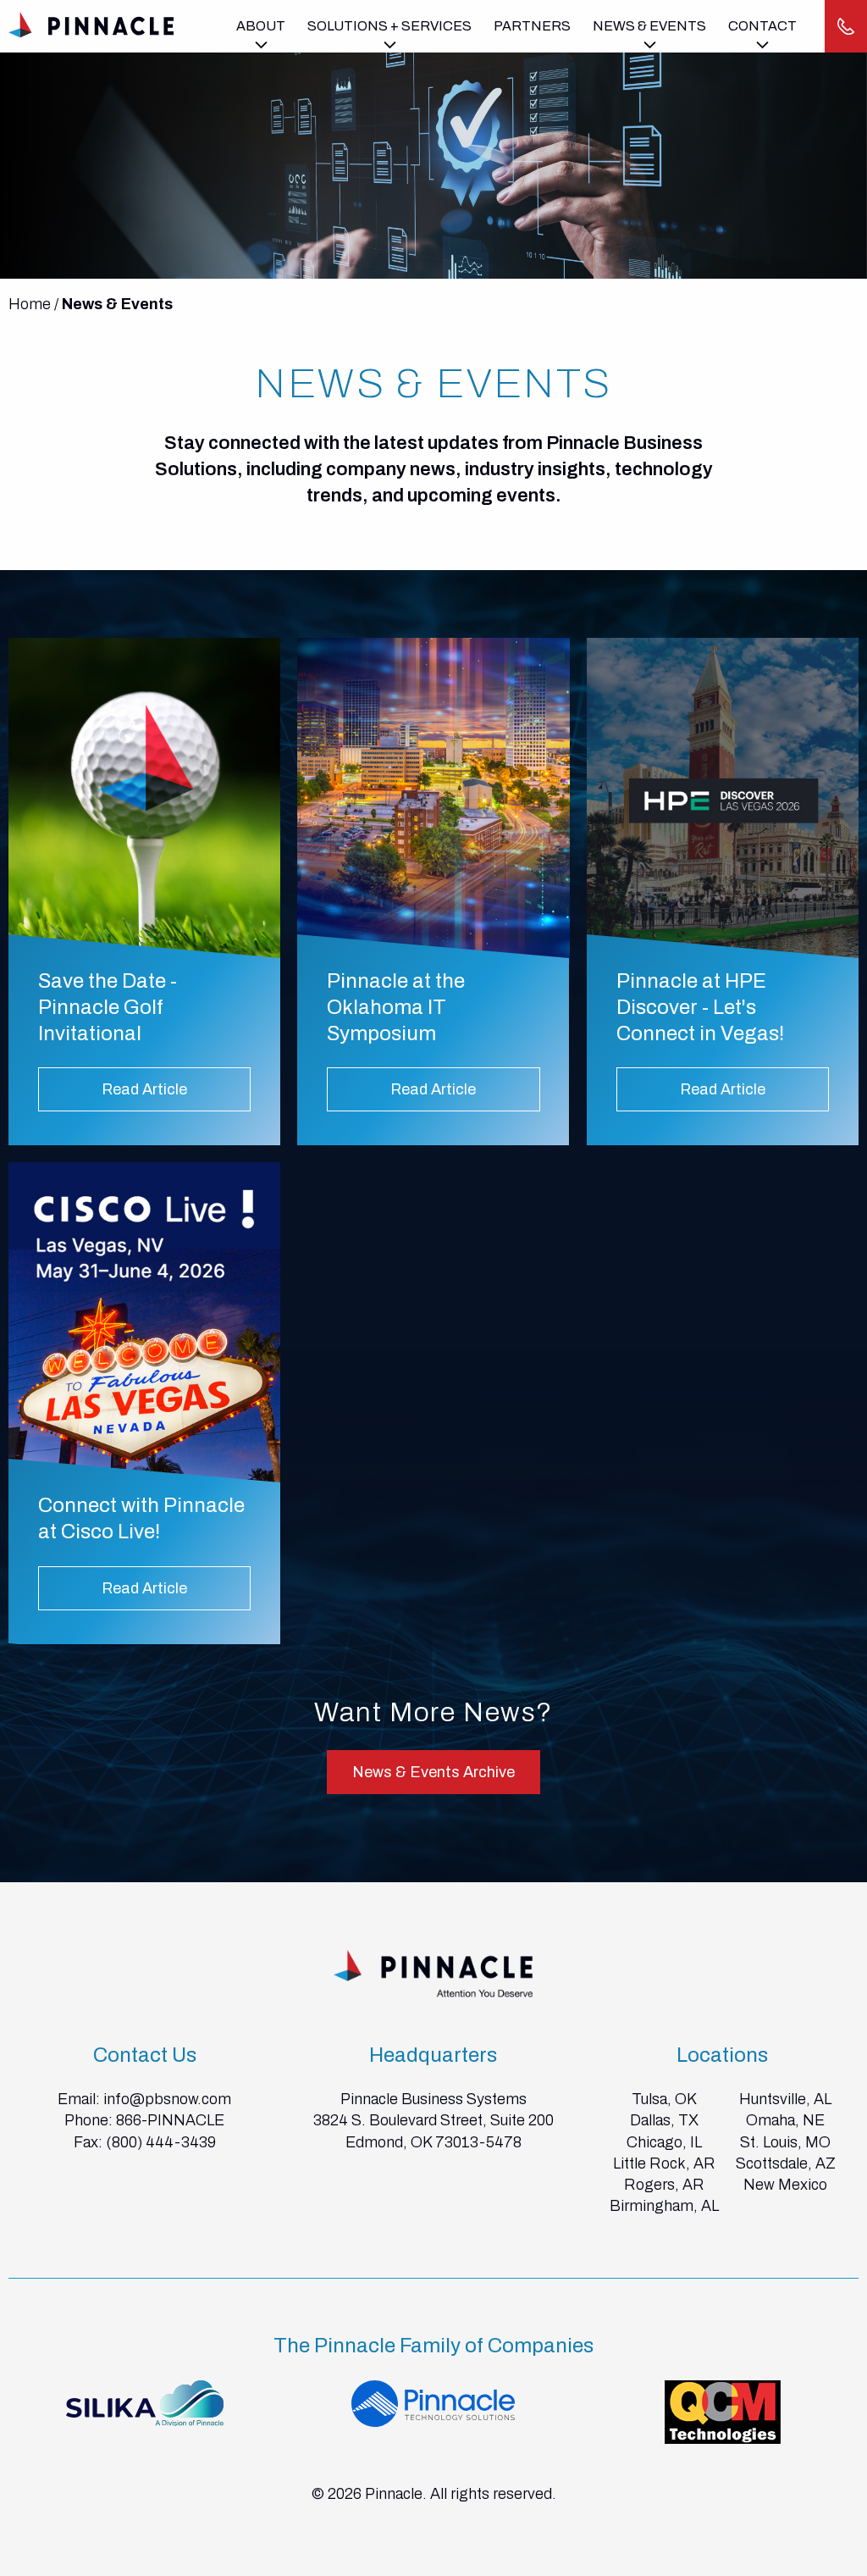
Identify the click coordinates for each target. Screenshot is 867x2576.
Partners (532, 26)
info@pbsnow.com (167, 2099)
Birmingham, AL (664, 2206)
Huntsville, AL (785, 2099)
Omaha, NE (785, 2120)
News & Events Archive (433, 1772)
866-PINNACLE (170, 2120)
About (261, 26)
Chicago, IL (664, 2142)
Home (30, 304)
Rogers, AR (664, 2185)
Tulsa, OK (664, 2099)
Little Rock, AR (664, 2163)
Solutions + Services (389, 26)
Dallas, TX (664, 2120)
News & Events (649, 26)
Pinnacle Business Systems (433, 2099)
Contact (762, 26)
